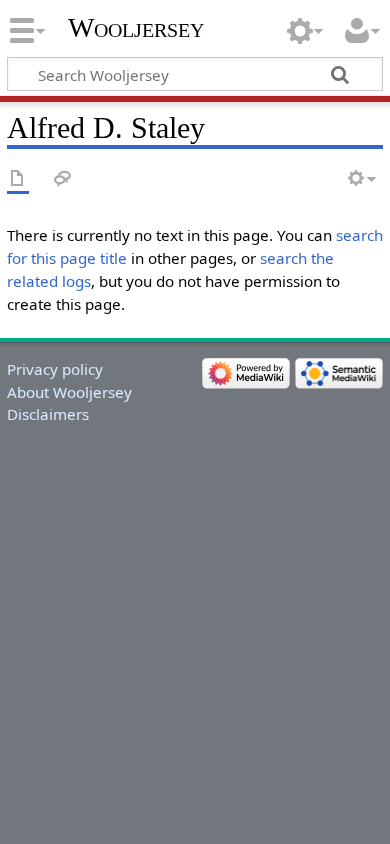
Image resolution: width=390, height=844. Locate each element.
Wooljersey (136, 27)
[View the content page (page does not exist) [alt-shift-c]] (18, 179)
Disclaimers (48, 414)
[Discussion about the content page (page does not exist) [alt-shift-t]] (63, 179)
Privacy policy (55, 369)
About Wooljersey (69, 392)
